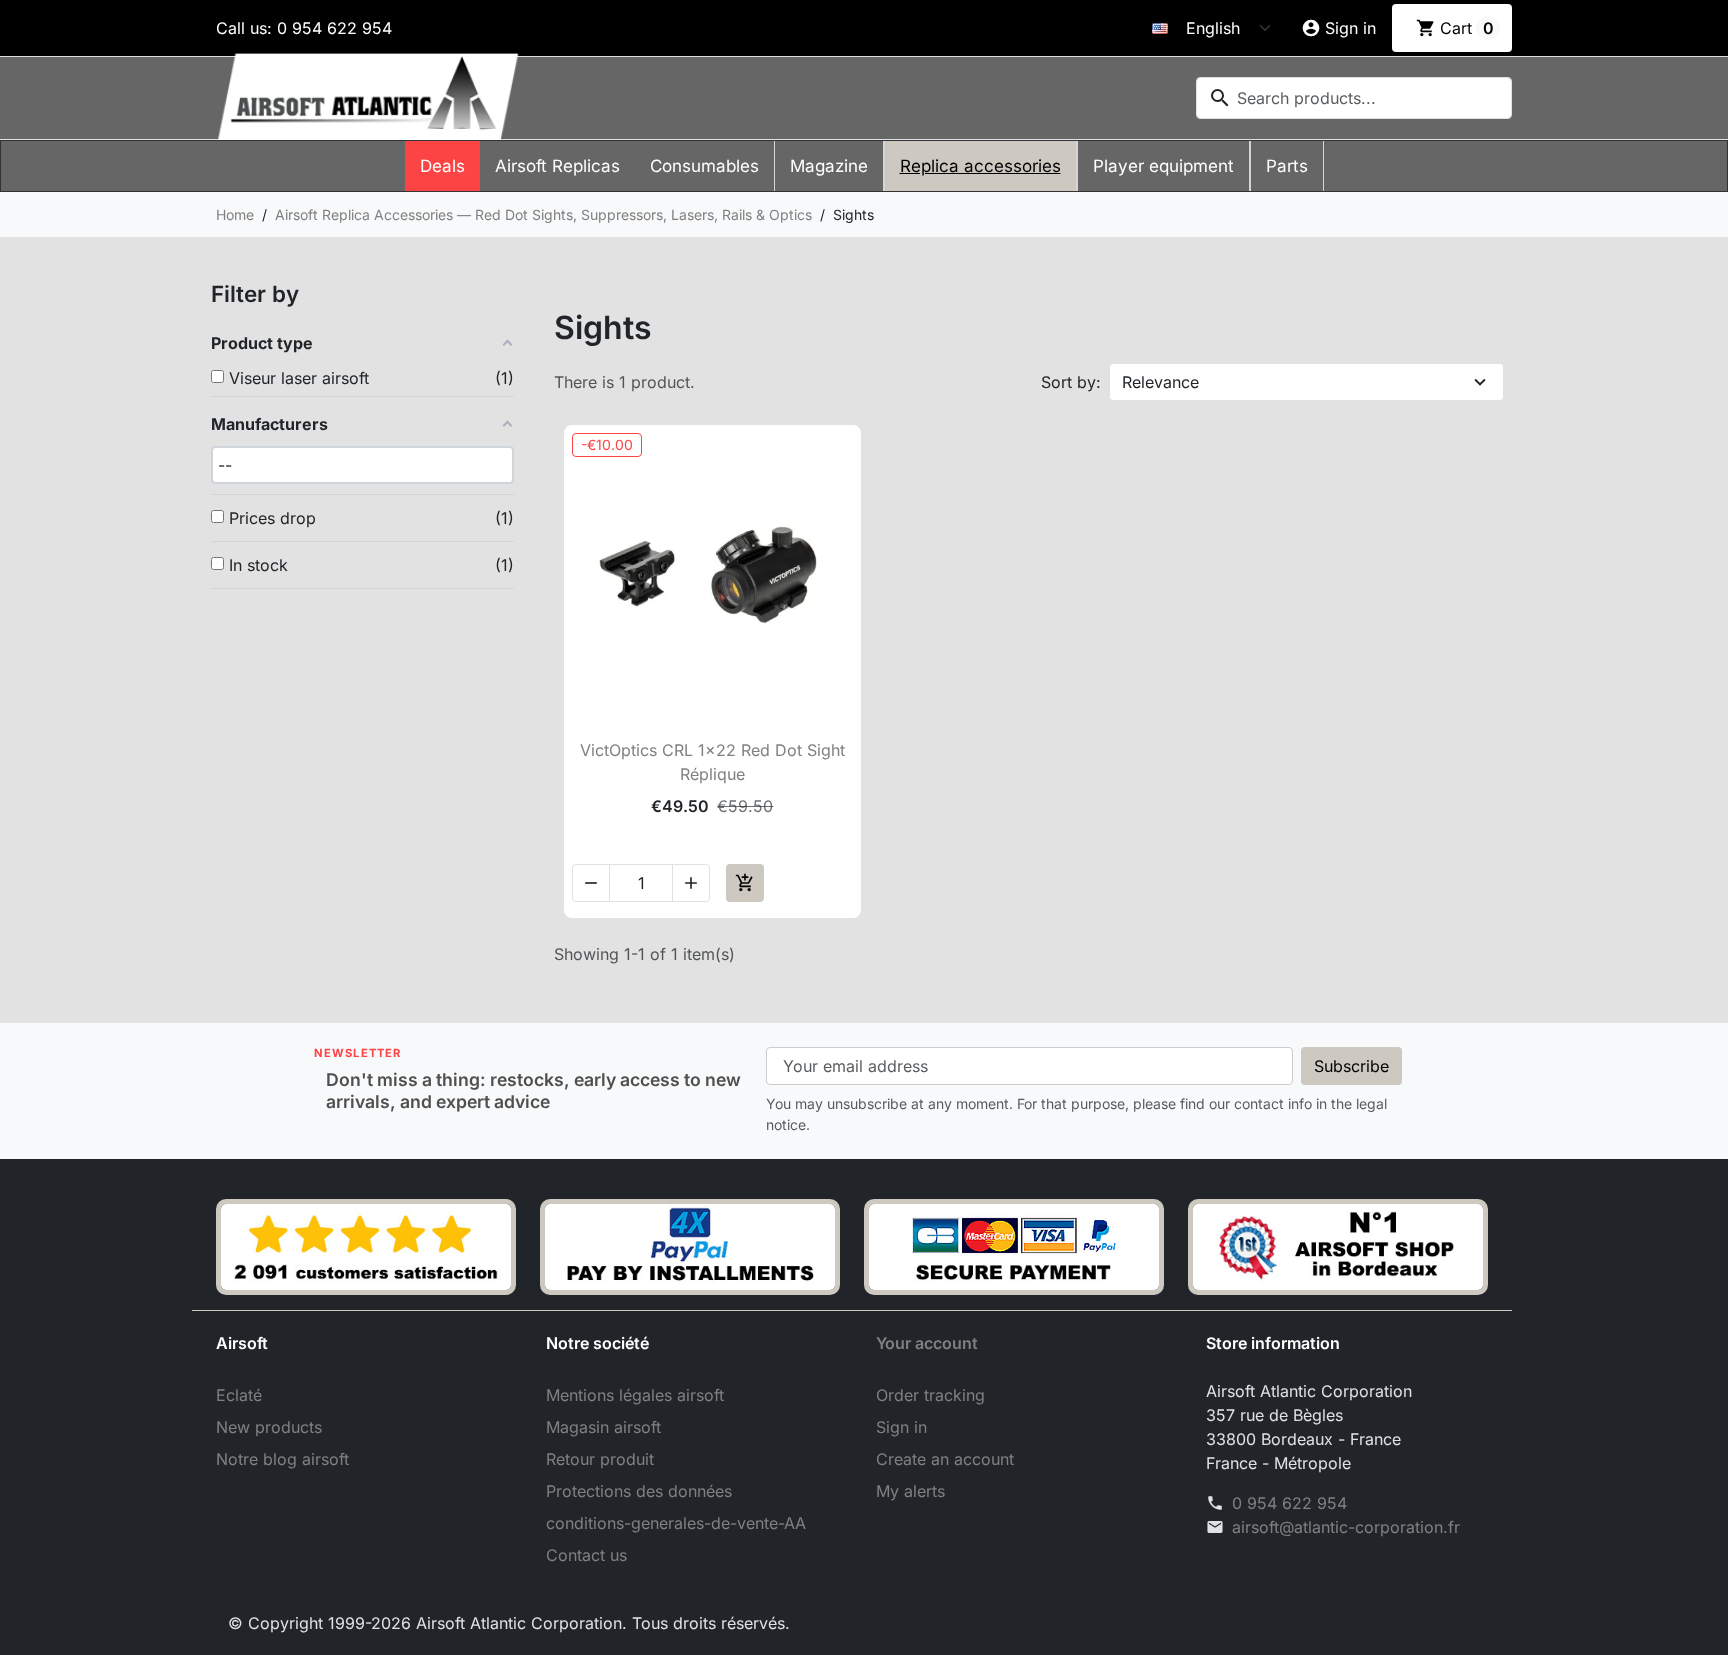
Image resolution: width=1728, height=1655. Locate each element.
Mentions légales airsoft (635, 1395)
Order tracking (930, 1395)
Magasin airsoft (603, 1427)
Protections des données (639, 1491)
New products (269, 1427)
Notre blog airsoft (282, 1459)
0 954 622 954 (1289, 1503)
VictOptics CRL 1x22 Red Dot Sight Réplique (712, 762)
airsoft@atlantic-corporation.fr (1346, 1527)
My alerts (910, 1491)
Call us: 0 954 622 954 (304, 28)
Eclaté (239, 1395)
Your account (927, 1343)
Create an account (945, 1459)
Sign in (901, 1427)
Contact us (586, 1555)
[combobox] (1354, 98)
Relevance (1160, 382)
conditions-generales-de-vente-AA (676, 1523)
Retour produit (600, 1459)
